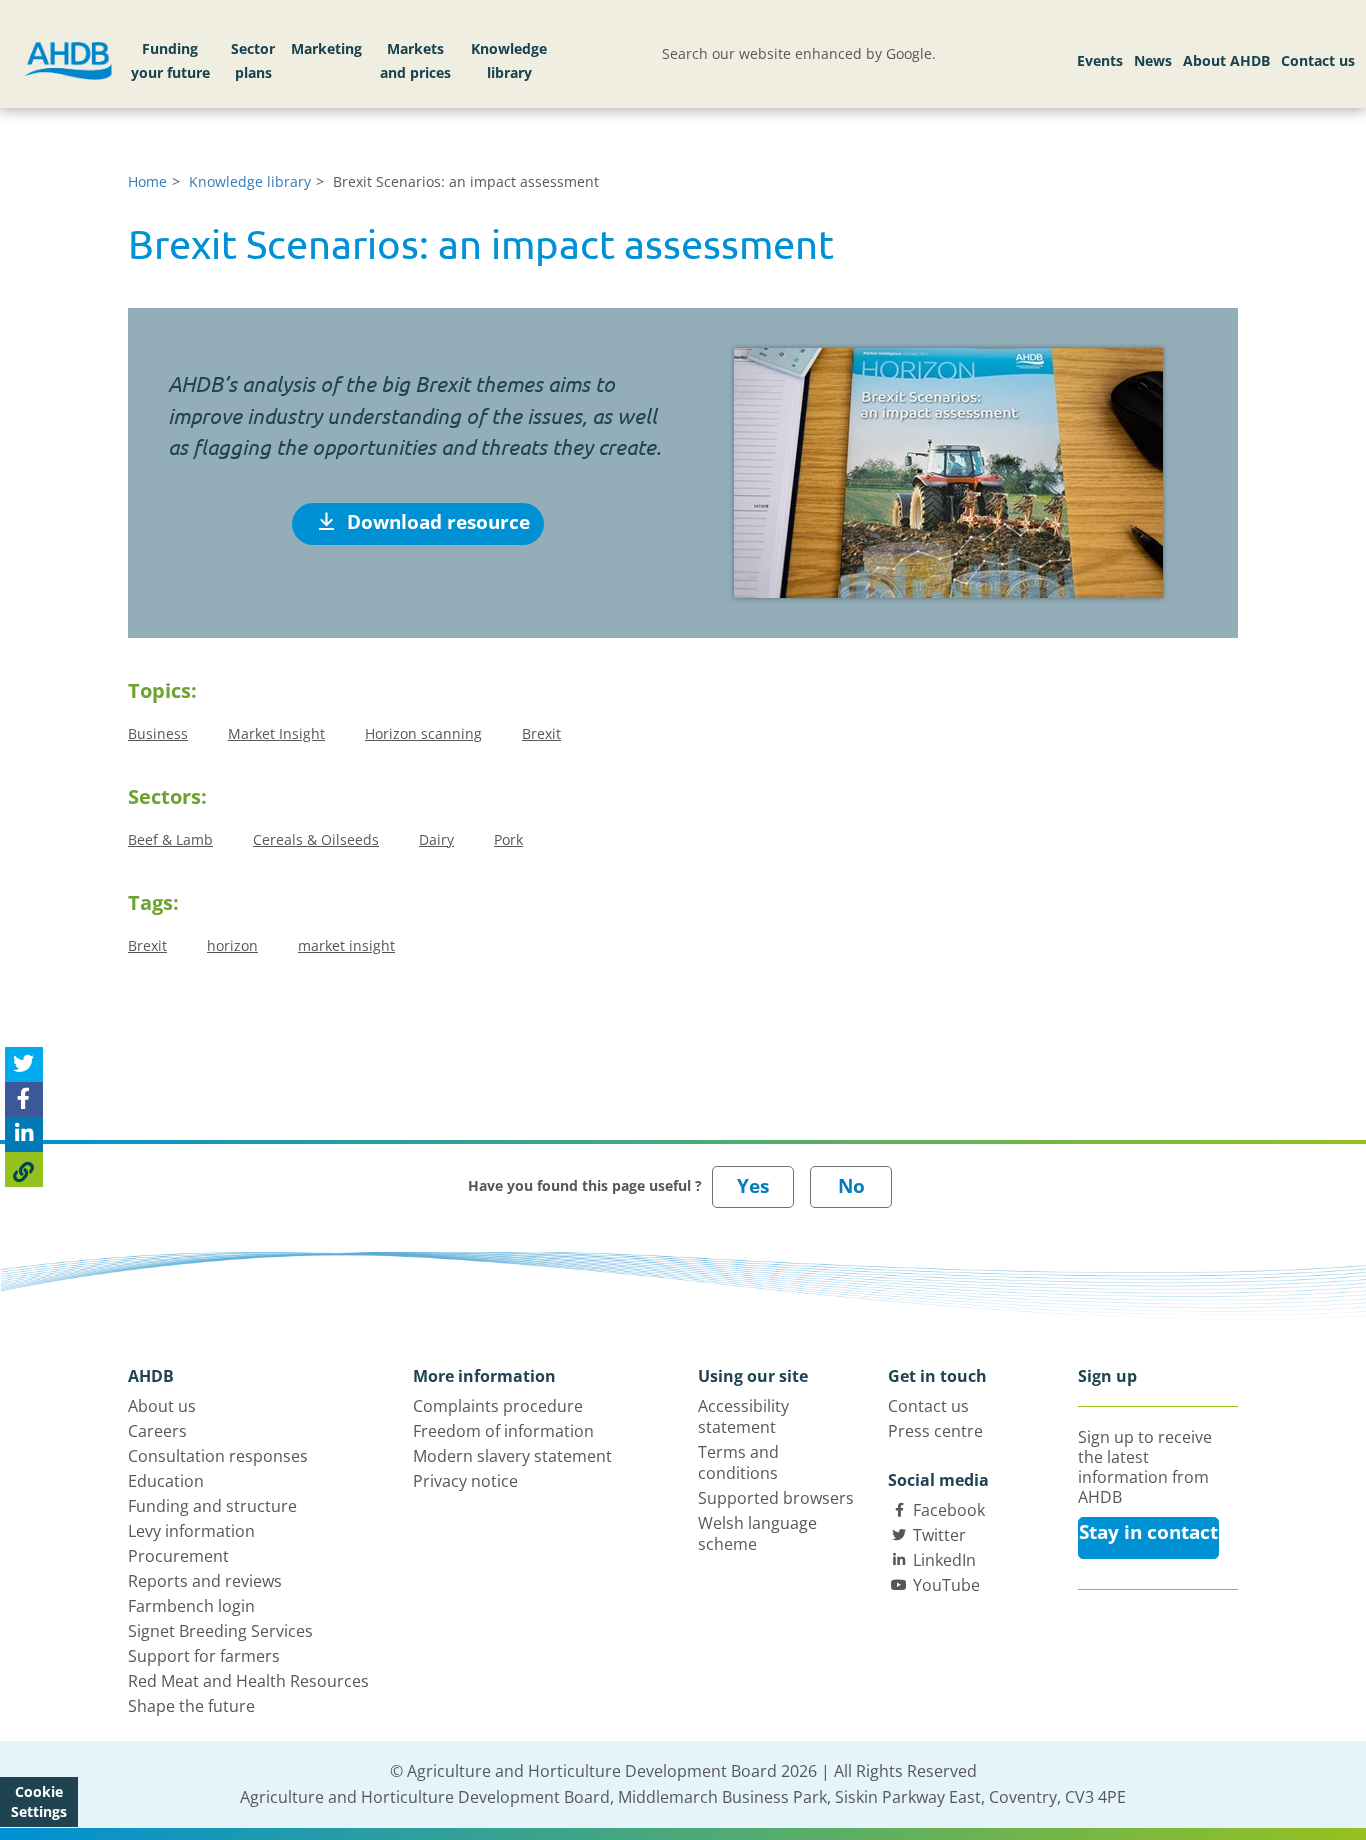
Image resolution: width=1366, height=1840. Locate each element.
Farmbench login (191, 1606)
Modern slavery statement (512, 1456)
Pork (508, 839)
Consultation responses (218, 1456)
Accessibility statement (743, 1416)
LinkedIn (944, 1560)
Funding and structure (212, 1506)
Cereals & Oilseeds (316, 839)
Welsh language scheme (757, 1533)
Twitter (939, 1535)
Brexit (541, 733)
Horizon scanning (423, 733)
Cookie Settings (39, 1801)
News (1153, 60)
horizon (232, 945)
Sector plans (253, 60)
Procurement (178, 1556)
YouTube (946, 1585)
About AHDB (1226, 60)
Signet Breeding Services (220, 1631)
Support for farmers (204, 1656)
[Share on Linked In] (24, 1135)
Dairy (436, 839)
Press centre (935, 1431)
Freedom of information (503, 1431)
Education (166, 1481)
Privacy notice (465, 1481)
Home (147, 181)
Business (158, 733)
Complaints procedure (498, 1406)
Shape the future (191, 1706)
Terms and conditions (738, 1462)
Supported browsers (776, 1498)
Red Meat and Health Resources (248, 1681)
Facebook (949, 1510)
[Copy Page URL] (24, 1170)
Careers (157, 1431)
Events (1100, 60)
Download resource (436, 522)
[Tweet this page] (24, 1065)
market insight (346, 945)
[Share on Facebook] (24, 1100)
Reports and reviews (205, 1581)
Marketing (326, 48)
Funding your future (170, 60)
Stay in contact (1148, 1532)
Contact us (1318, 60)
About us (162, 1406)
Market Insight (276, 733)
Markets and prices (415, 60)
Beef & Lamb (170, 839)
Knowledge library (509, 60)
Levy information (191, 1531)
